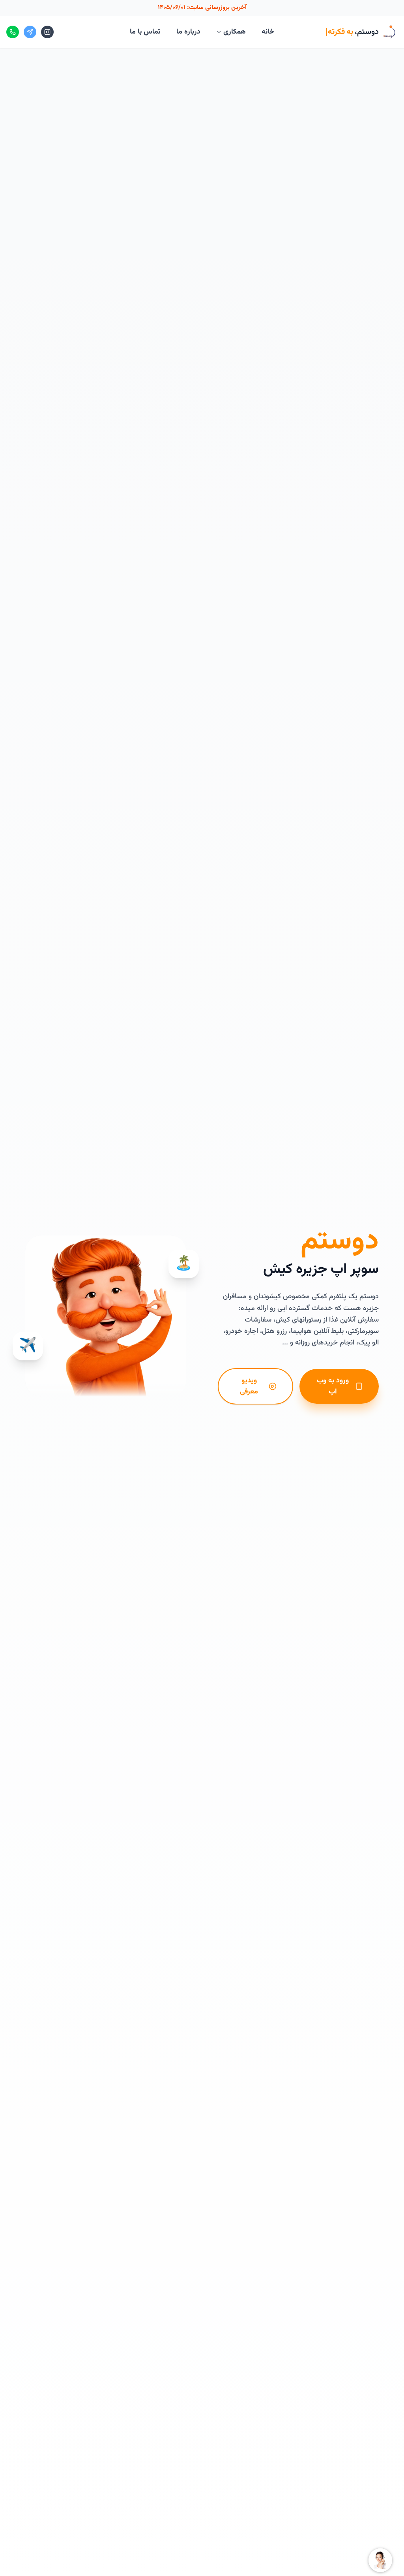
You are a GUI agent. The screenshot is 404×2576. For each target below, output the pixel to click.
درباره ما (188, 32)
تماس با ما (145, 32)
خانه (268, 32)
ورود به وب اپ (333, 1386)
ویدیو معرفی (249, 1386)
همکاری (235, 32)
